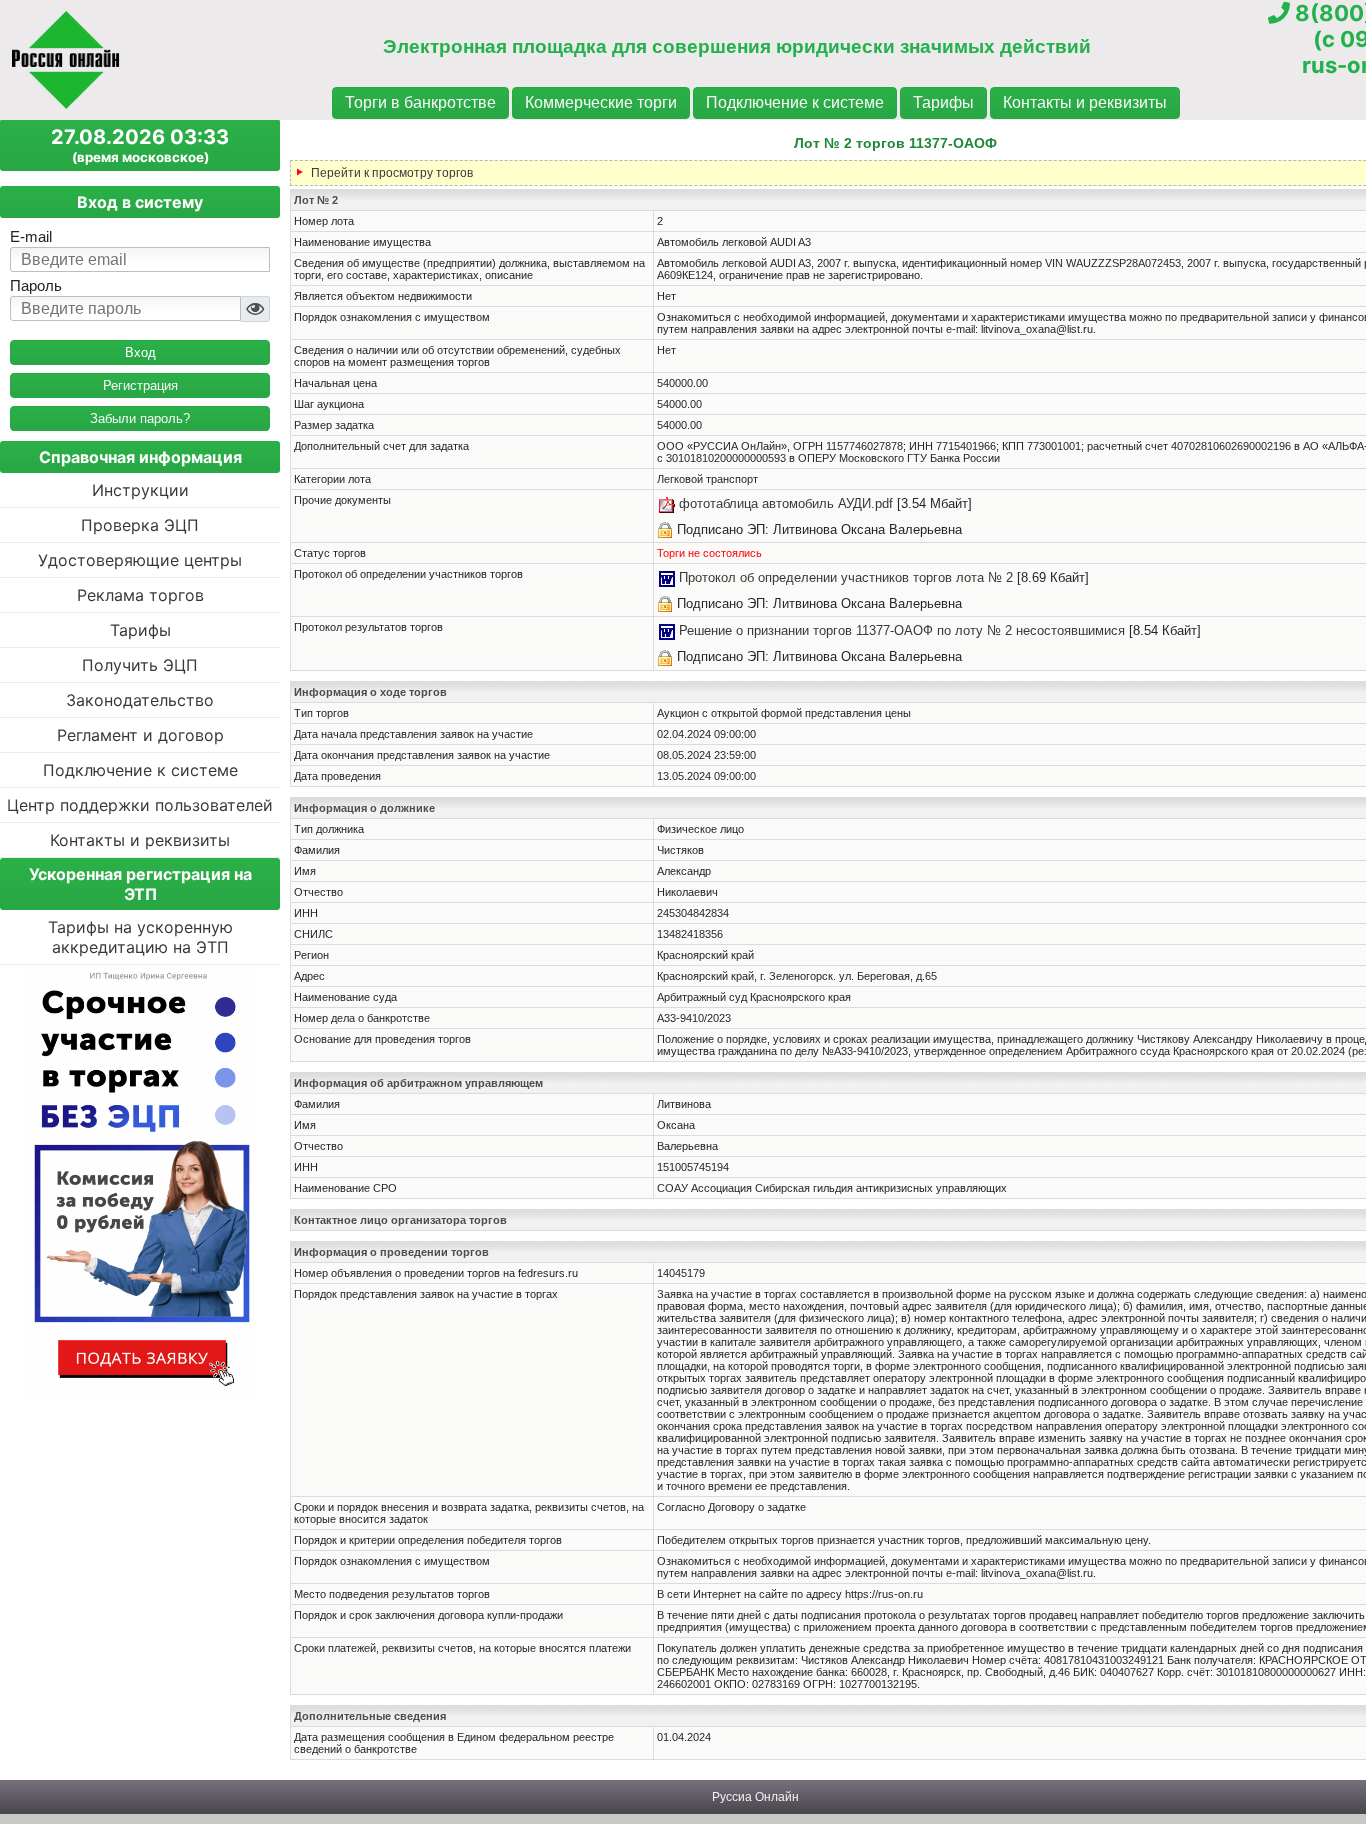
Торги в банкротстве (420, 102)
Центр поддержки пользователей (140, 805)
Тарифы (943, 102)
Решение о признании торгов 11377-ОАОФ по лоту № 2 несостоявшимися (902, 630)
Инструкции (140, 490)
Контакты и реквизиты (1085, 102)
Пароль (36, 285)
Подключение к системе (795, 102)
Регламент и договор (140, 735)
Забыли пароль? (140, 418)
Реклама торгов (140, 595)
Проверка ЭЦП (140, 525)
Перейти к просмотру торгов (392, 173)
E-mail (31, 236)
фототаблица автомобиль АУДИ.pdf (786, 503)
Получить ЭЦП (140, 665)
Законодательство (140, 700)
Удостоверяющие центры (140, 560)
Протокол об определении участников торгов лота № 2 (846, 577)
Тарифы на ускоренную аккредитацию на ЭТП (140, 937)
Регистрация (140, 385)
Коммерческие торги (601, 102)
